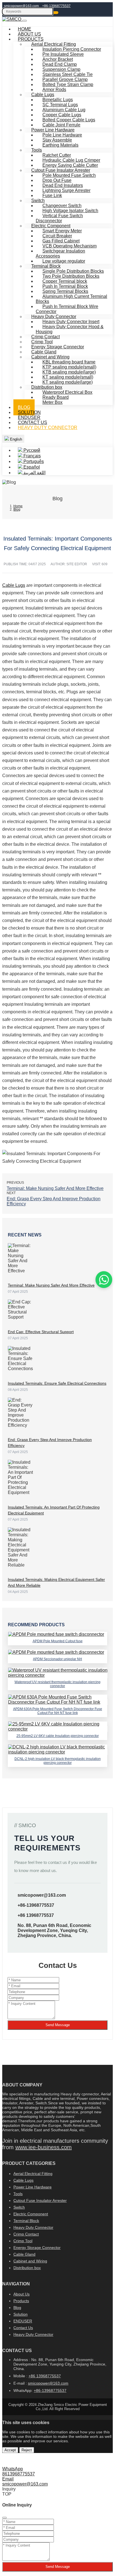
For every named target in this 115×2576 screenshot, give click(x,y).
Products (21, 2301)
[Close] (4, 2518)
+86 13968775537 (36, 1915)
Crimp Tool (23, 2241)
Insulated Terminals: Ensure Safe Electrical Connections (57, 1383)
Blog (17, 2308)
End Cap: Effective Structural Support (41, 1332)
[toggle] (25, 21)
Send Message (58, 2025)
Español (31, 467)
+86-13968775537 (56, 6)
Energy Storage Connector (37, 2248)
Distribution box (27, 2268)
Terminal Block (26, 2221)
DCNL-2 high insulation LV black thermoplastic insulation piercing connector (58, 1761)
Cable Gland (24, 2254)
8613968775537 (19, 2474)
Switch (19, 2207)
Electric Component (31, 2214)
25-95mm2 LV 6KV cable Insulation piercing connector (58, 1736)
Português (33, 461)
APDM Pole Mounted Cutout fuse (58, 1641)
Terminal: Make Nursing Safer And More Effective (55, 1188)
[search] (56, 13)
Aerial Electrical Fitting (33, 2174)
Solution (21, 2314)
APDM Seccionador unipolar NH (57, 1659)
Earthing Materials (60, 145)
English (15, 439)
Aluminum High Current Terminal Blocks (71, 299)
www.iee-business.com (44, 2147)
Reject (27, 2450)
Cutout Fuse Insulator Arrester (40, 2200)
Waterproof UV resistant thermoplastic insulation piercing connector (57, 1684)
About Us (21, 2294)
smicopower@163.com (21, 6)
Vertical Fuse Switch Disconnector (59, 218)
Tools (18, 2194)
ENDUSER (23, 2321)
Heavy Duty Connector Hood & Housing (70, 329)
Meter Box (52, 402)
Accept (10, 2450)
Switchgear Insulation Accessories (60, 253)
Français (32, 456)
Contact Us (23, 2328)
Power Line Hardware (33, 2187)
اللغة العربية (34, 473)
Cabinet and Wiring (30, 2261)
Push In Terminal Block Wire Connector (67, 309)
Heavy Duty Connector (48, 428)
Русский (31, 450)
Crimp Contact (26, 2234)
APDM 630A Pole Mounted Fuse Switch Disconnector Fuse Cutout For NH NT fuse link (58, 1711)
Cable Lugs (14, 585)
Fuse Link (52, 195)
